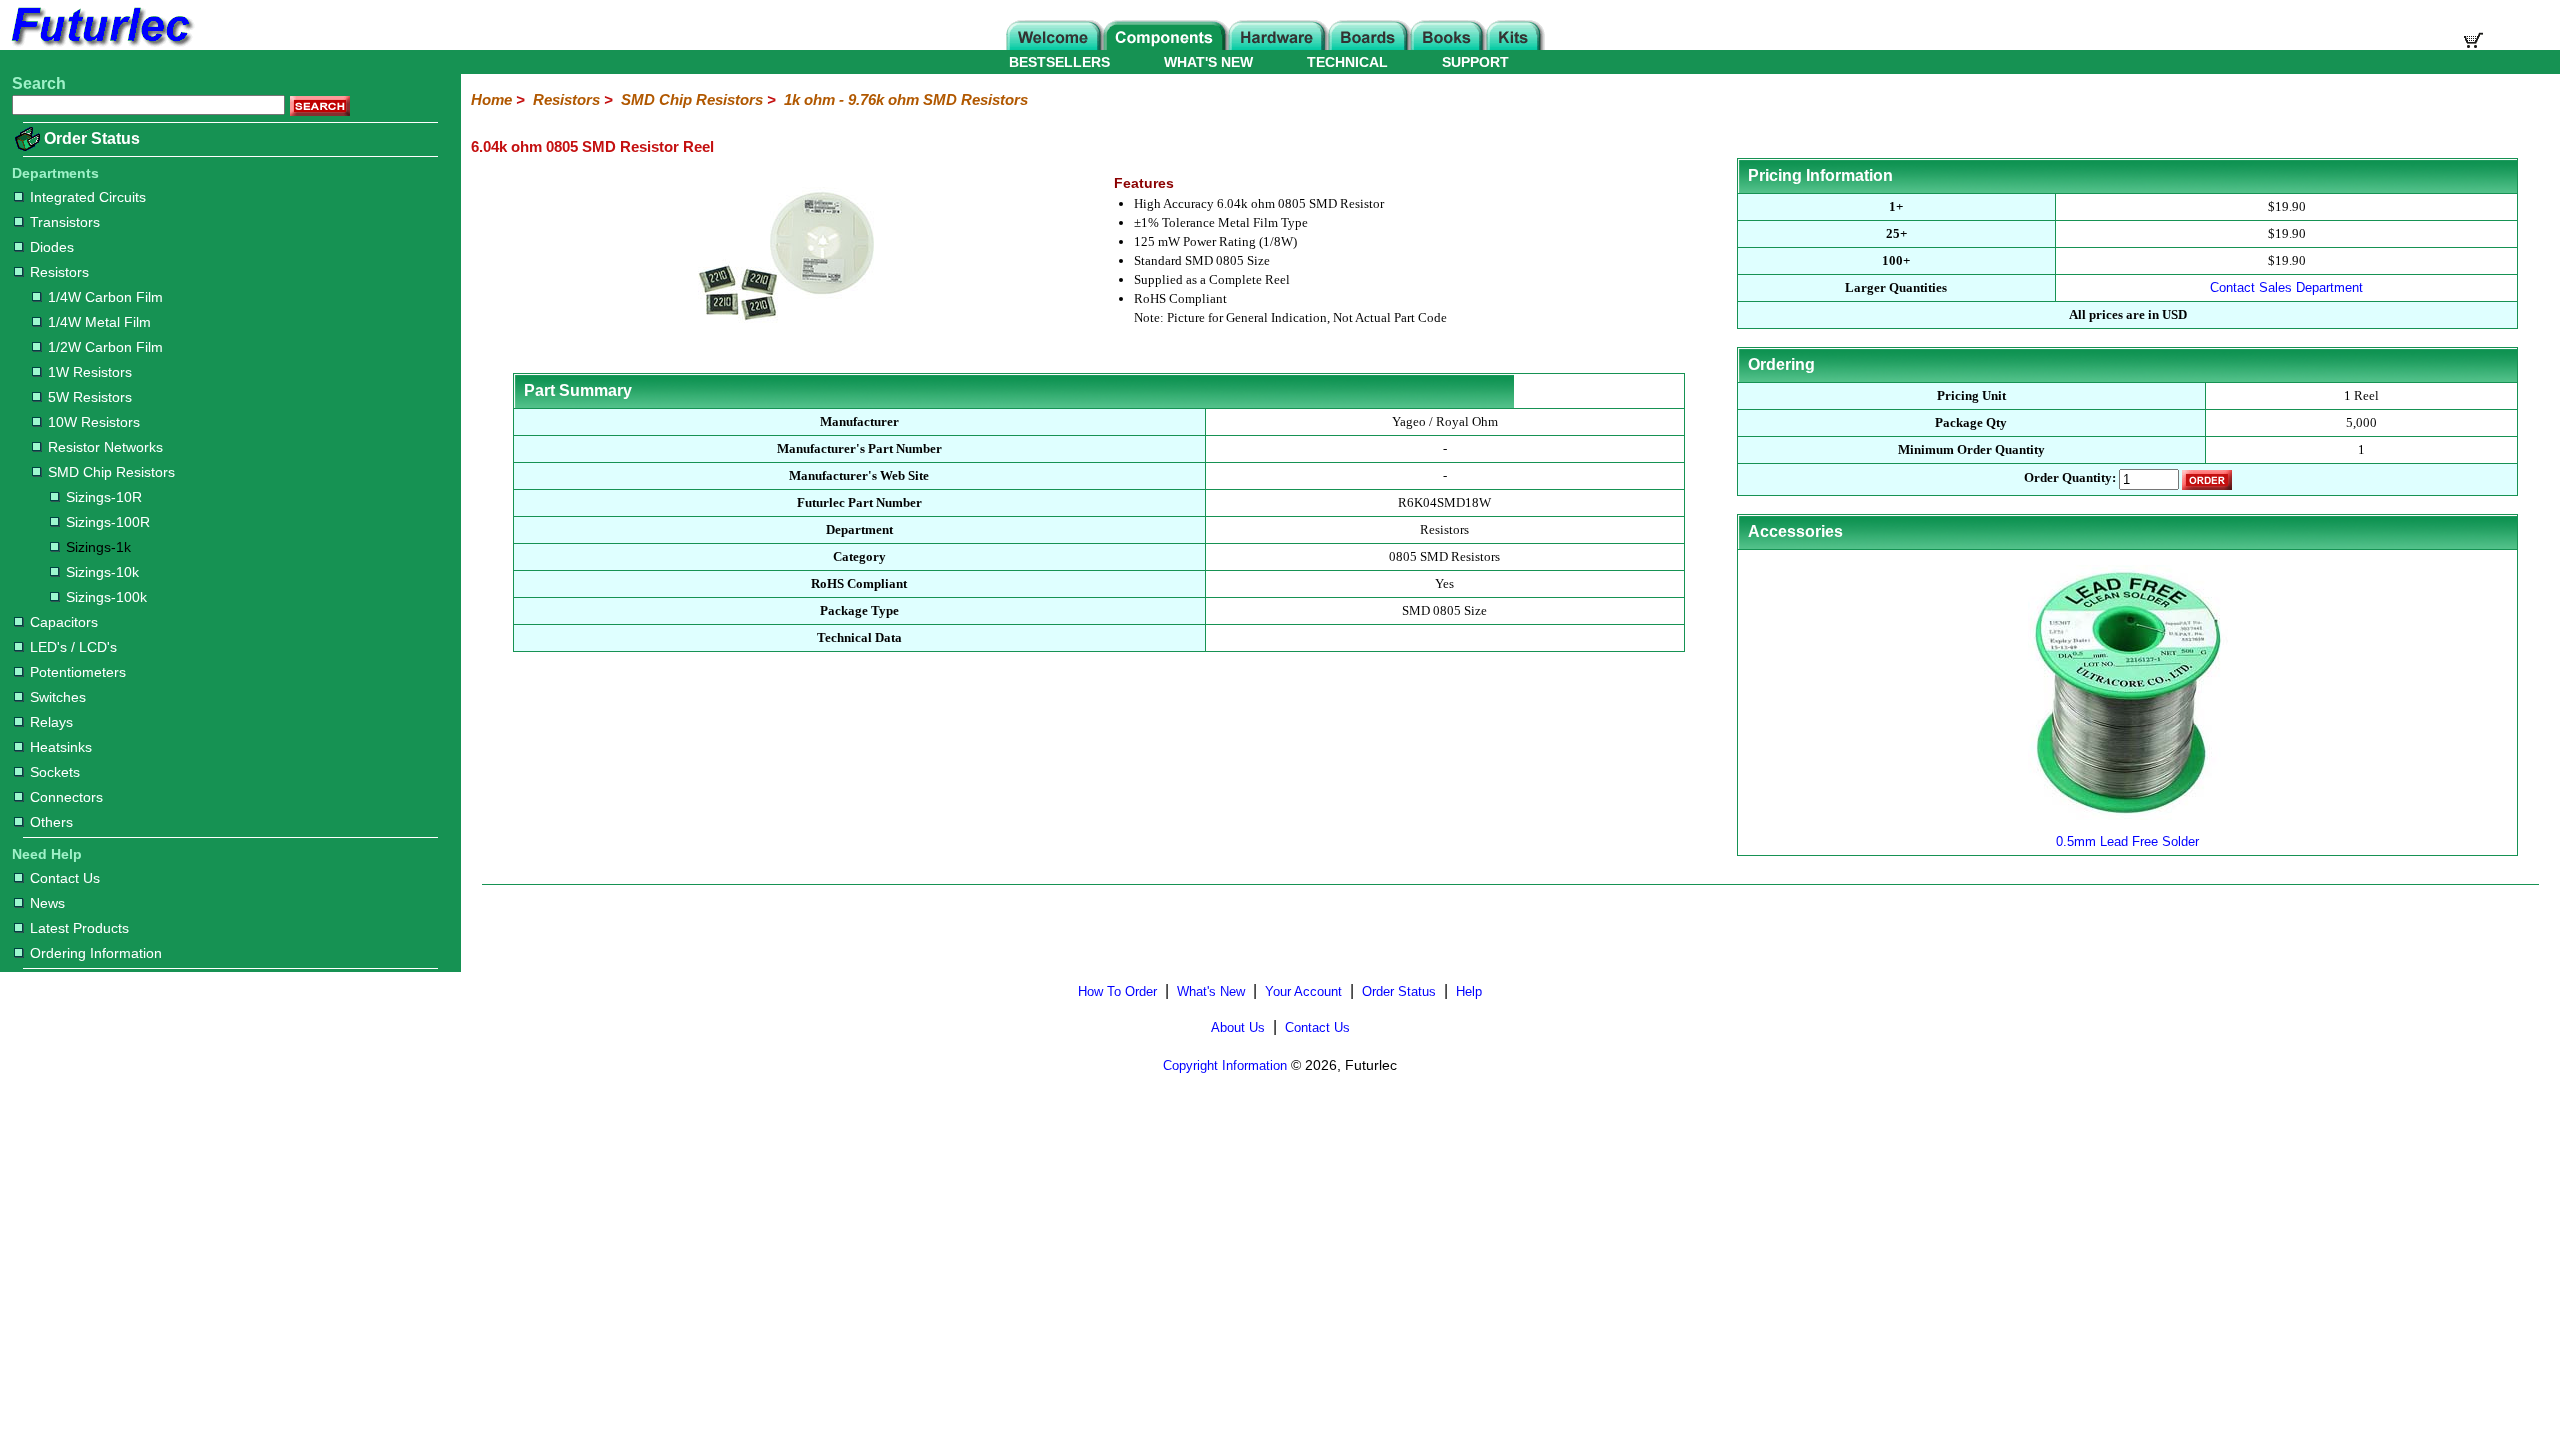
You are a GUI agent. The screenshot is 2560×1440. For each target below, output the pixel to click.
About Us (1238, 1027)
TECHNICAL (1347, 62)
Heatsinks (61, 747)
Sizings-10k (102, 572)
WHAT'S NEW (1208, 62)
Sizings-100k (106, 597)
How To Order (1117, 991)
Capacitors (64, 622)
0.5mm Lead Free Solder (2127, 841)
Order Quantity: (2070, 478)
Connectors (66, 797)
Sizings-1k (98, 547)
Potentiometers (78, 672)
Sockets (55, 772)
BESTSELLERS (1059, 62)
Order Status (92, 138)
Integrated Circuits (88, 197)
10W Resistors (94, 422)
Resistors (59, 272)
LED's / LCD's (73, 647)
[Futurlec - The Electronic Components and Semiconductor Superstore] (100, 44)
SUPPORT (1475, 62)
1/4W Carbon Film (105, 297)
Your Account (1303, 991)
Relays (51, 722)
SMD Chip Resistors (111, 472)
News (47, 903)
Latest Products (79, 928)
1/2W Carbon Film (105, 347)
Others (51, 822)
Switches (58, 697)
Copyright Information (1225, 1065)
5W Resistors (90, 397)
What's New (1211, 991)
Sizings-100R (108, 522)
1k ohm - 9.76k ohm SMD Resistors (906, 99)
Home (491, 99)
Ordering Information (96, 953)
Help (1469, 991)
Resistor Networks (105, 447)
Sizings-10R (104, 497)
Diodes (52, 247)
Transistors (65, 222)
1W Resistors (90, 372)
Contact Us (65, 878)
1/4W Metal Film (99, 322)
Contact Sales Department (2286, 287)
